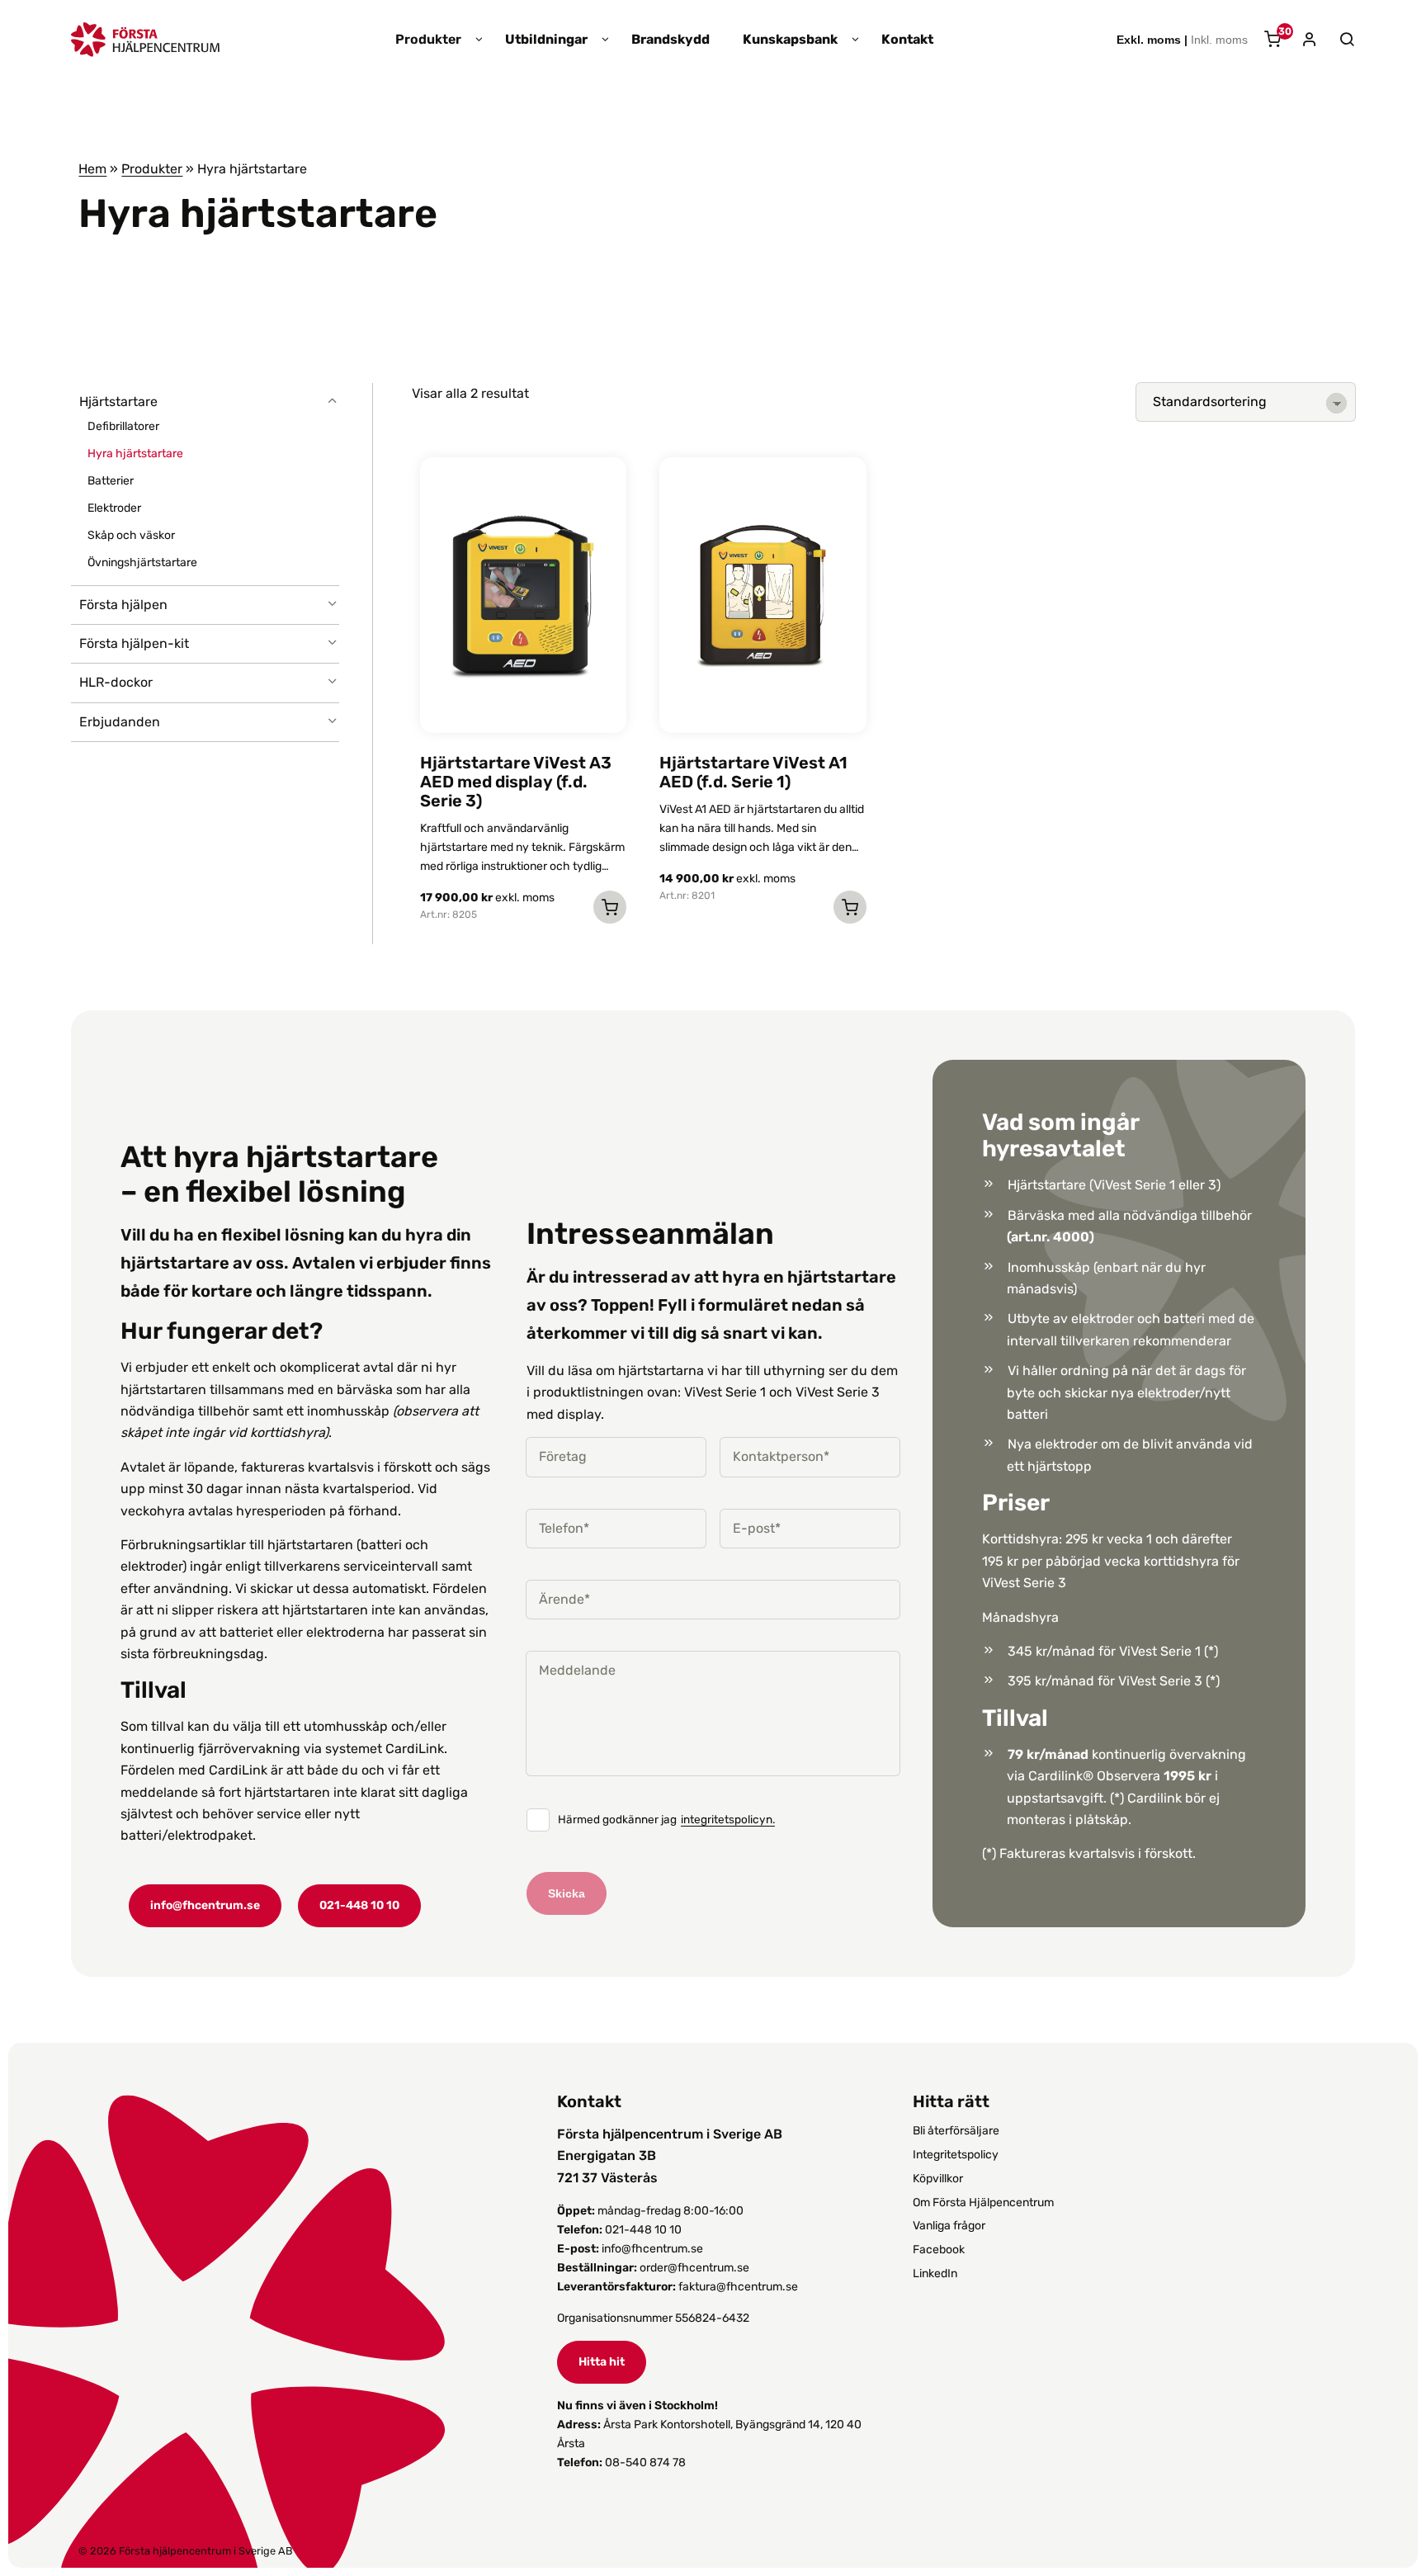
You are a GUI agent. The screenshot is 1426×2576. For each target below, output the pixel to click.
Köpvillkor (938, 2179)
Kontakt (907, 40)
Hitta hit (602, 2362)
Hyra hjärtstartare (135, 454)
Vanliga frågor (949, 2226)
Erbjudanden (120, 722)
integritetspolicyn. (728, 1820)
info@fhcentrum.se (205, 1905)
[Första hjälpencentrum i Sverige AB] (145, 46)
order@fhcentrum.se (694, 2268)
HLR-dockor (116, 682)
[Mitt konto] (1303, 41)
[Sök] (1339, 40)
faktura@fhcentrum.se (738, 2287)
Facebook (939, 2250)
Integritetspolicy (956, 2155)
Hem (92, 169)
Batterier (111, 481)
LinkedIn (935, 2273)
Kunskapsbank (790, 40)
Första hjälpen (123, 605)
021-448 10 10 (359, 1905)
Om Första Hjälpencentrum (983, 2203)
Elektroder (114, 508)
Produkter (428, 40)
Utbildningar (546, 40)
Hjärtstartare (118, 402)
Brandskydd (671, 40)
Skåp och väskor (131, 535)
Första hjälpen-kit (134, 643)
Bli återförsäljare (956, 2131)
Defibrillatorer (123, 426)
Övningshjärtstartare (142, 562)
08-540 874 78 (645, 2463)
